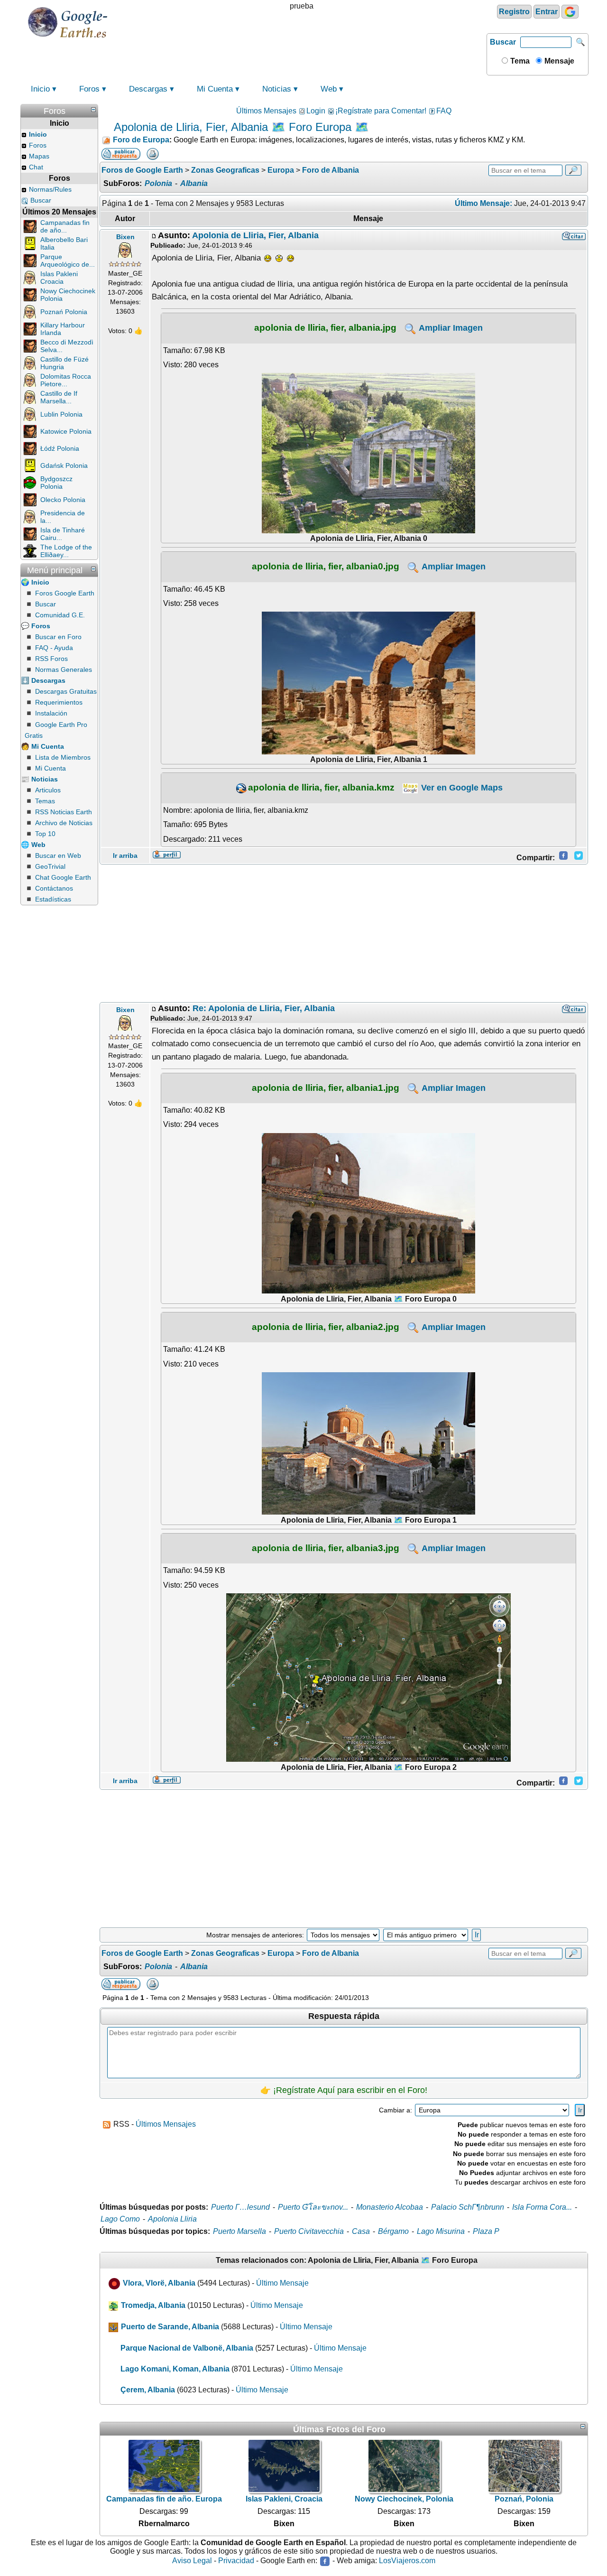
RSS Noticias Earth (64, 812)
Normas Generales (64, 670)
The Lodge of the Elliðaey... (66, 551)
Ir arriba (125, 856)
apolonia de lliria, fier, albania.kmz (321, 787)
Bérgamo (393, 2231)
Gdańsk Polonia (64, 465)
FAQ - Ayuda (54, 648)
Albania (194, 183)
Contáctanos (54, 888)
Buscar (503, 42)
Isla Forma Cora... (542, 2207)
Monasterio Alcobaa (390, 2207)
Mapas (39, 156)
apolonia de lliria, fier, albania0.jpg (326, 566)
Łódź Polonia (60, 448)
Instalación (51, 713)
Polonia (158, 183)
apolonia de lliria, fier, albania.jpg (325, 327)
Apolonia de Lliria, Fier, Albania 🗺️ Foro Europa (233, 127)
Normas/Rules (50, 189)
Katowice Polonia (66, 431)
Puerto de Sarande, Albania (170, 2327)
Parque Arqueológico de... (68, 260)
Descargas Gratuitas (66, 691)
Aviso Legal (192, 2561)
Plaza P (486, 2231)
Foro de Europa (141, 140)
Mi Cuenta (215, 89)
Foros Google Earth (65, 593)
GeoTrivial (50, 866)
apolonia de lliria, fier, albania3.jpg (326, 1548)
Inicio (40, 89)
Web (329, 89)
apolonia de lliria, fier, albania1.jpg (326, 1088)
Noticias (277, 89)
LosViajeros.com (407, 2561)
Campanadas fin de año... (65, 226)
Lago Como (120, 2219)
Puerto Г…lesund (240, 2207)
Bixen (125, 237)
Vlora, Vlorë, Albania (159, 2283)
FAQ (444, 111)
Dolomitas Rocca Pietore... (66, 380)
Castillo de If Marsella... (59, 397)
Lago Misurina (441, 2231)
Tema (519, 61)
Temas (45, 801)
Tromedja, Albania (153, 2305)
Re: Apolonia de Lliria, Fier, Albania (264, 1008)
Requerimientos (59, 702)
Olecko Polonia (63, 500)
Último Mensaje (282, 2283)
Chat (36, 167)
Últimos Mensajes (266, 111)
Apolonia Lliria (172, 2219)
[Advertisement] (344, 933)
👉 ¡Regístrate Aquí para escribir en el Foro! (344, 2090)
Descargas (148, 89)
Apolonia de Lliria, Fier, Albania (255, 235)
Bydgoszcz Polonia (56, 483)
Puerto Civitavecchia (309, 2231)
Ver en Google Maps (461, 788)
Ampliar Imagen (450, 328)
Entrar (547, 12)
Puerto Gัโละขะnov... (313, 2207)
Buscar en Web (58, 856)
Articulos (48, 790)
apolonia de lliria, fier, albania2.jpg (326, 1327)
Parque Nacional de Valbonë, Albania (187, 2348)
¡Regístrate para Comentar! (381, 111)
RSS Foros (51, 659)
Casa (361, 2231)
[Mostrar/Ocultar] (93, 110)
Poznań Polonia (64, 312)
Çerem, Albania (148, 2390)
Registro (514, 12)
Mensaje (558, 61)
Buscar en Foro (58, 637)
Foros (89, 89)
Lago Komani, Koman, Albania (175, 2369)
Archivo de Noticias (64, 823)
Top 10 (45, 834)
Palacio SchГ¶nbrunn (468, 2207)
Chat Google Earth (63, 877)
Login (316, 111)
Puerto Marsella (239, 2231)
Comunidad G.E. (60, 615)
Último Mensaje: (483, 203)
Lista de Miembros (63, 757)
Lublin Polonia (61, 414)
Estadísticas (53, 899)
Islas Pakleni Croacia (59, 278)
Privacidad (236, 2561)
